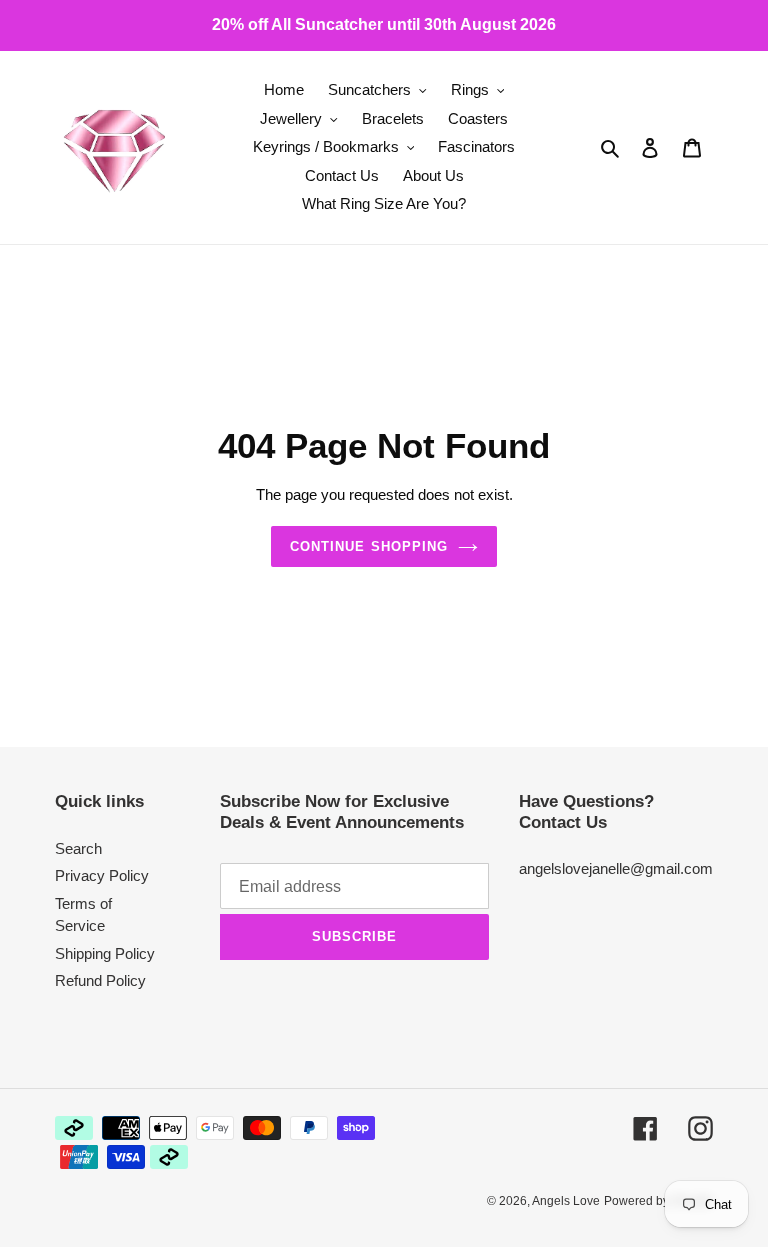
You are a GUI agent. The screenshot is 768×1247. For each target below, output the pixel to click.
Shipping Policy (105, 953)
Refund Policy (100, 980)
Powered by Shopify (658, 1201)
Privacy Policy (102, 875)
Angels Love (566, 1201)
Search (78, 848)
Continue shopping (369, 546)
